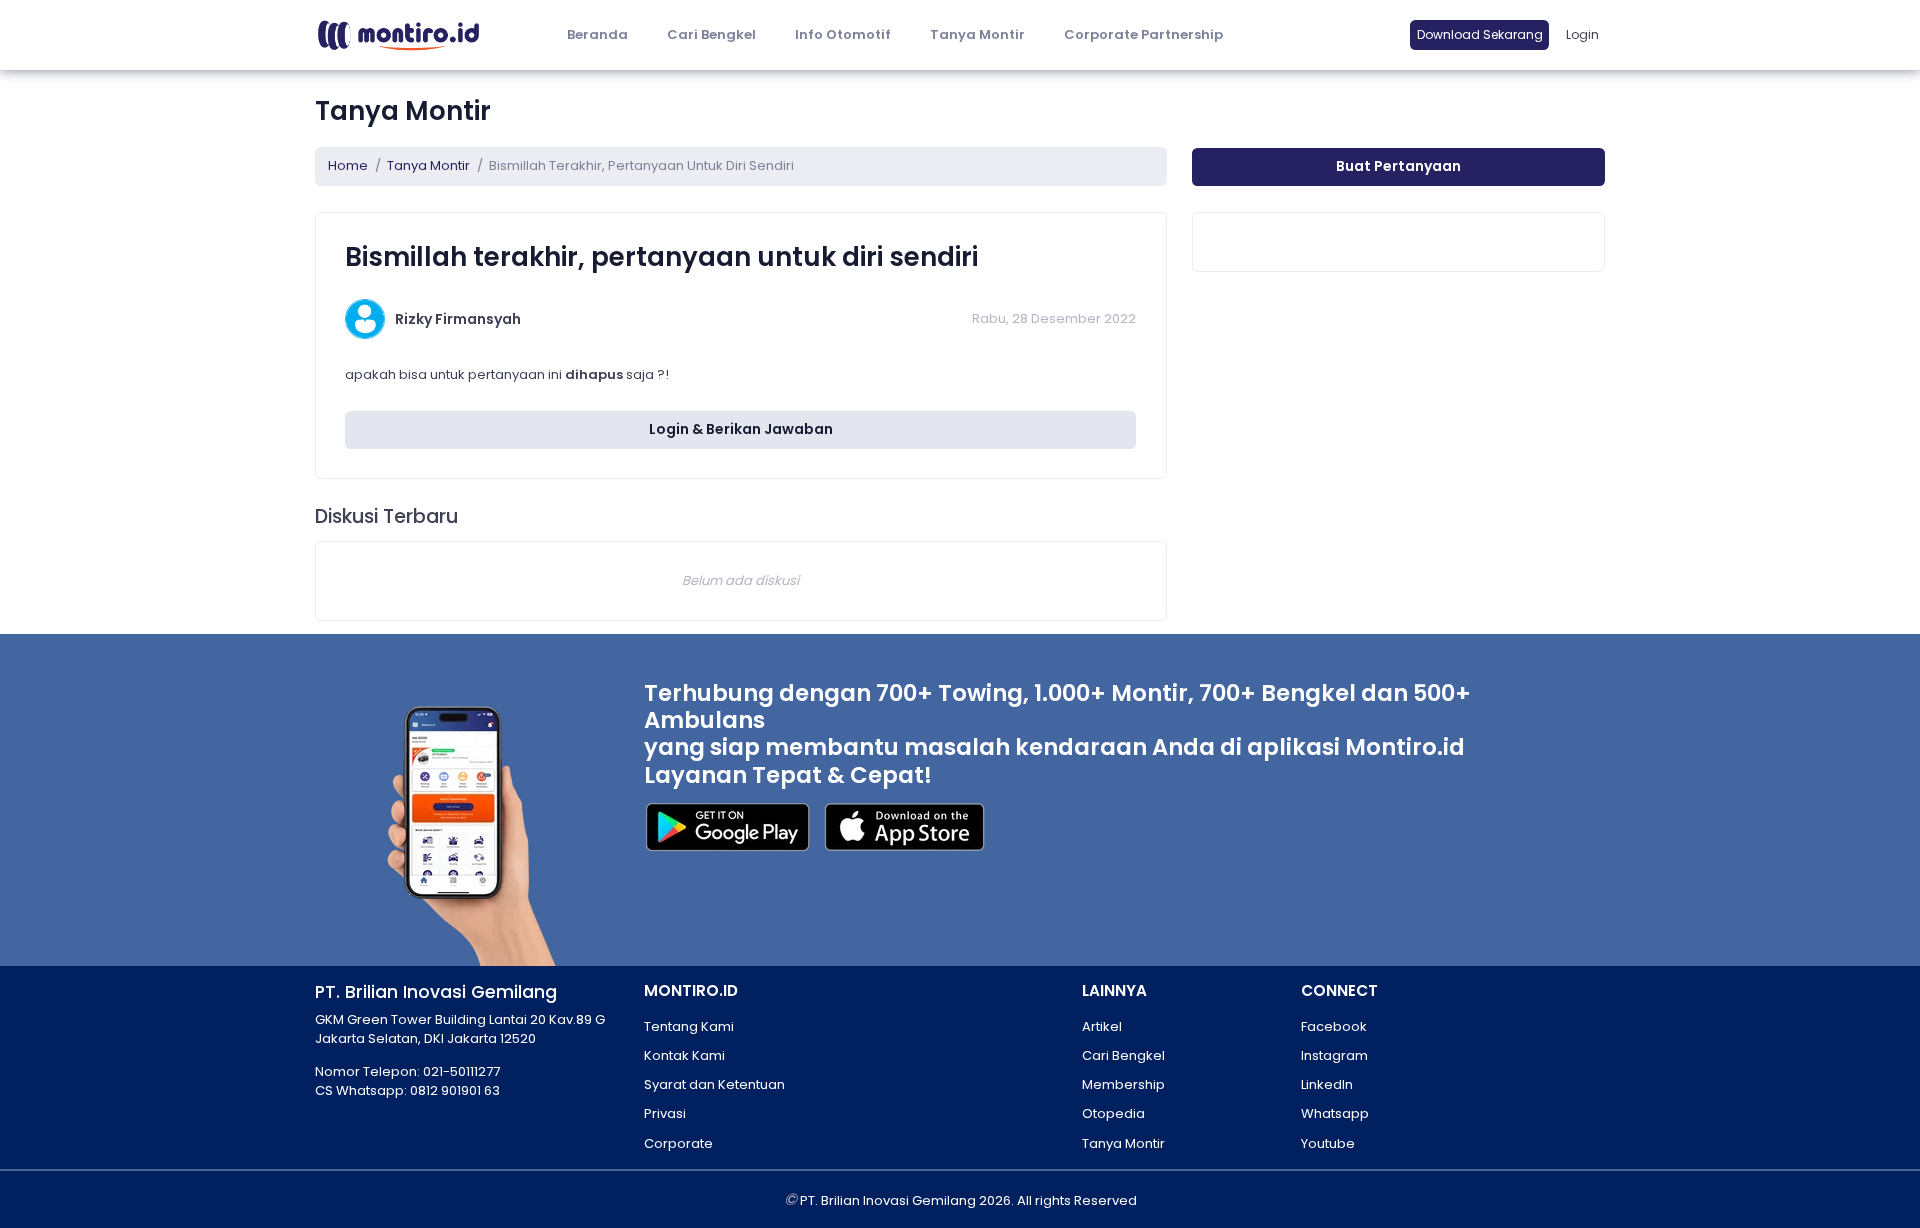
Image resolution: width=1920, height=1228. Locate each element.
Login (1582, 34)
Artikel (1102, 1026)
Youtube (1328, 1143)
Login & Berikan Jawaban (741, 429)
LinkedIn (1327, 1084)
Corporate (678, 1143)
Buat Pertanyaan (1398, 166)
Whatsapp (1335, 1113)
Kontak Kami (684, 1055)
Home (348, 165)
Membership (1123, 1084)
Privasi (665, 1113)
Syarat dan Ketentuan (714, 1084)
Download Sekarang (1480, 34)
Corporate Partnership (1143, 34)
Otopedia (1113, 1113)
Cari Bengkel (711, 34)
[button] (842, 35)
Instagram (1334, 1055)
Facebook (1334, 1026)
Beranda (597, 34)
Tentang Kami (689, 1026)
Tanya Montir (977, 34)
